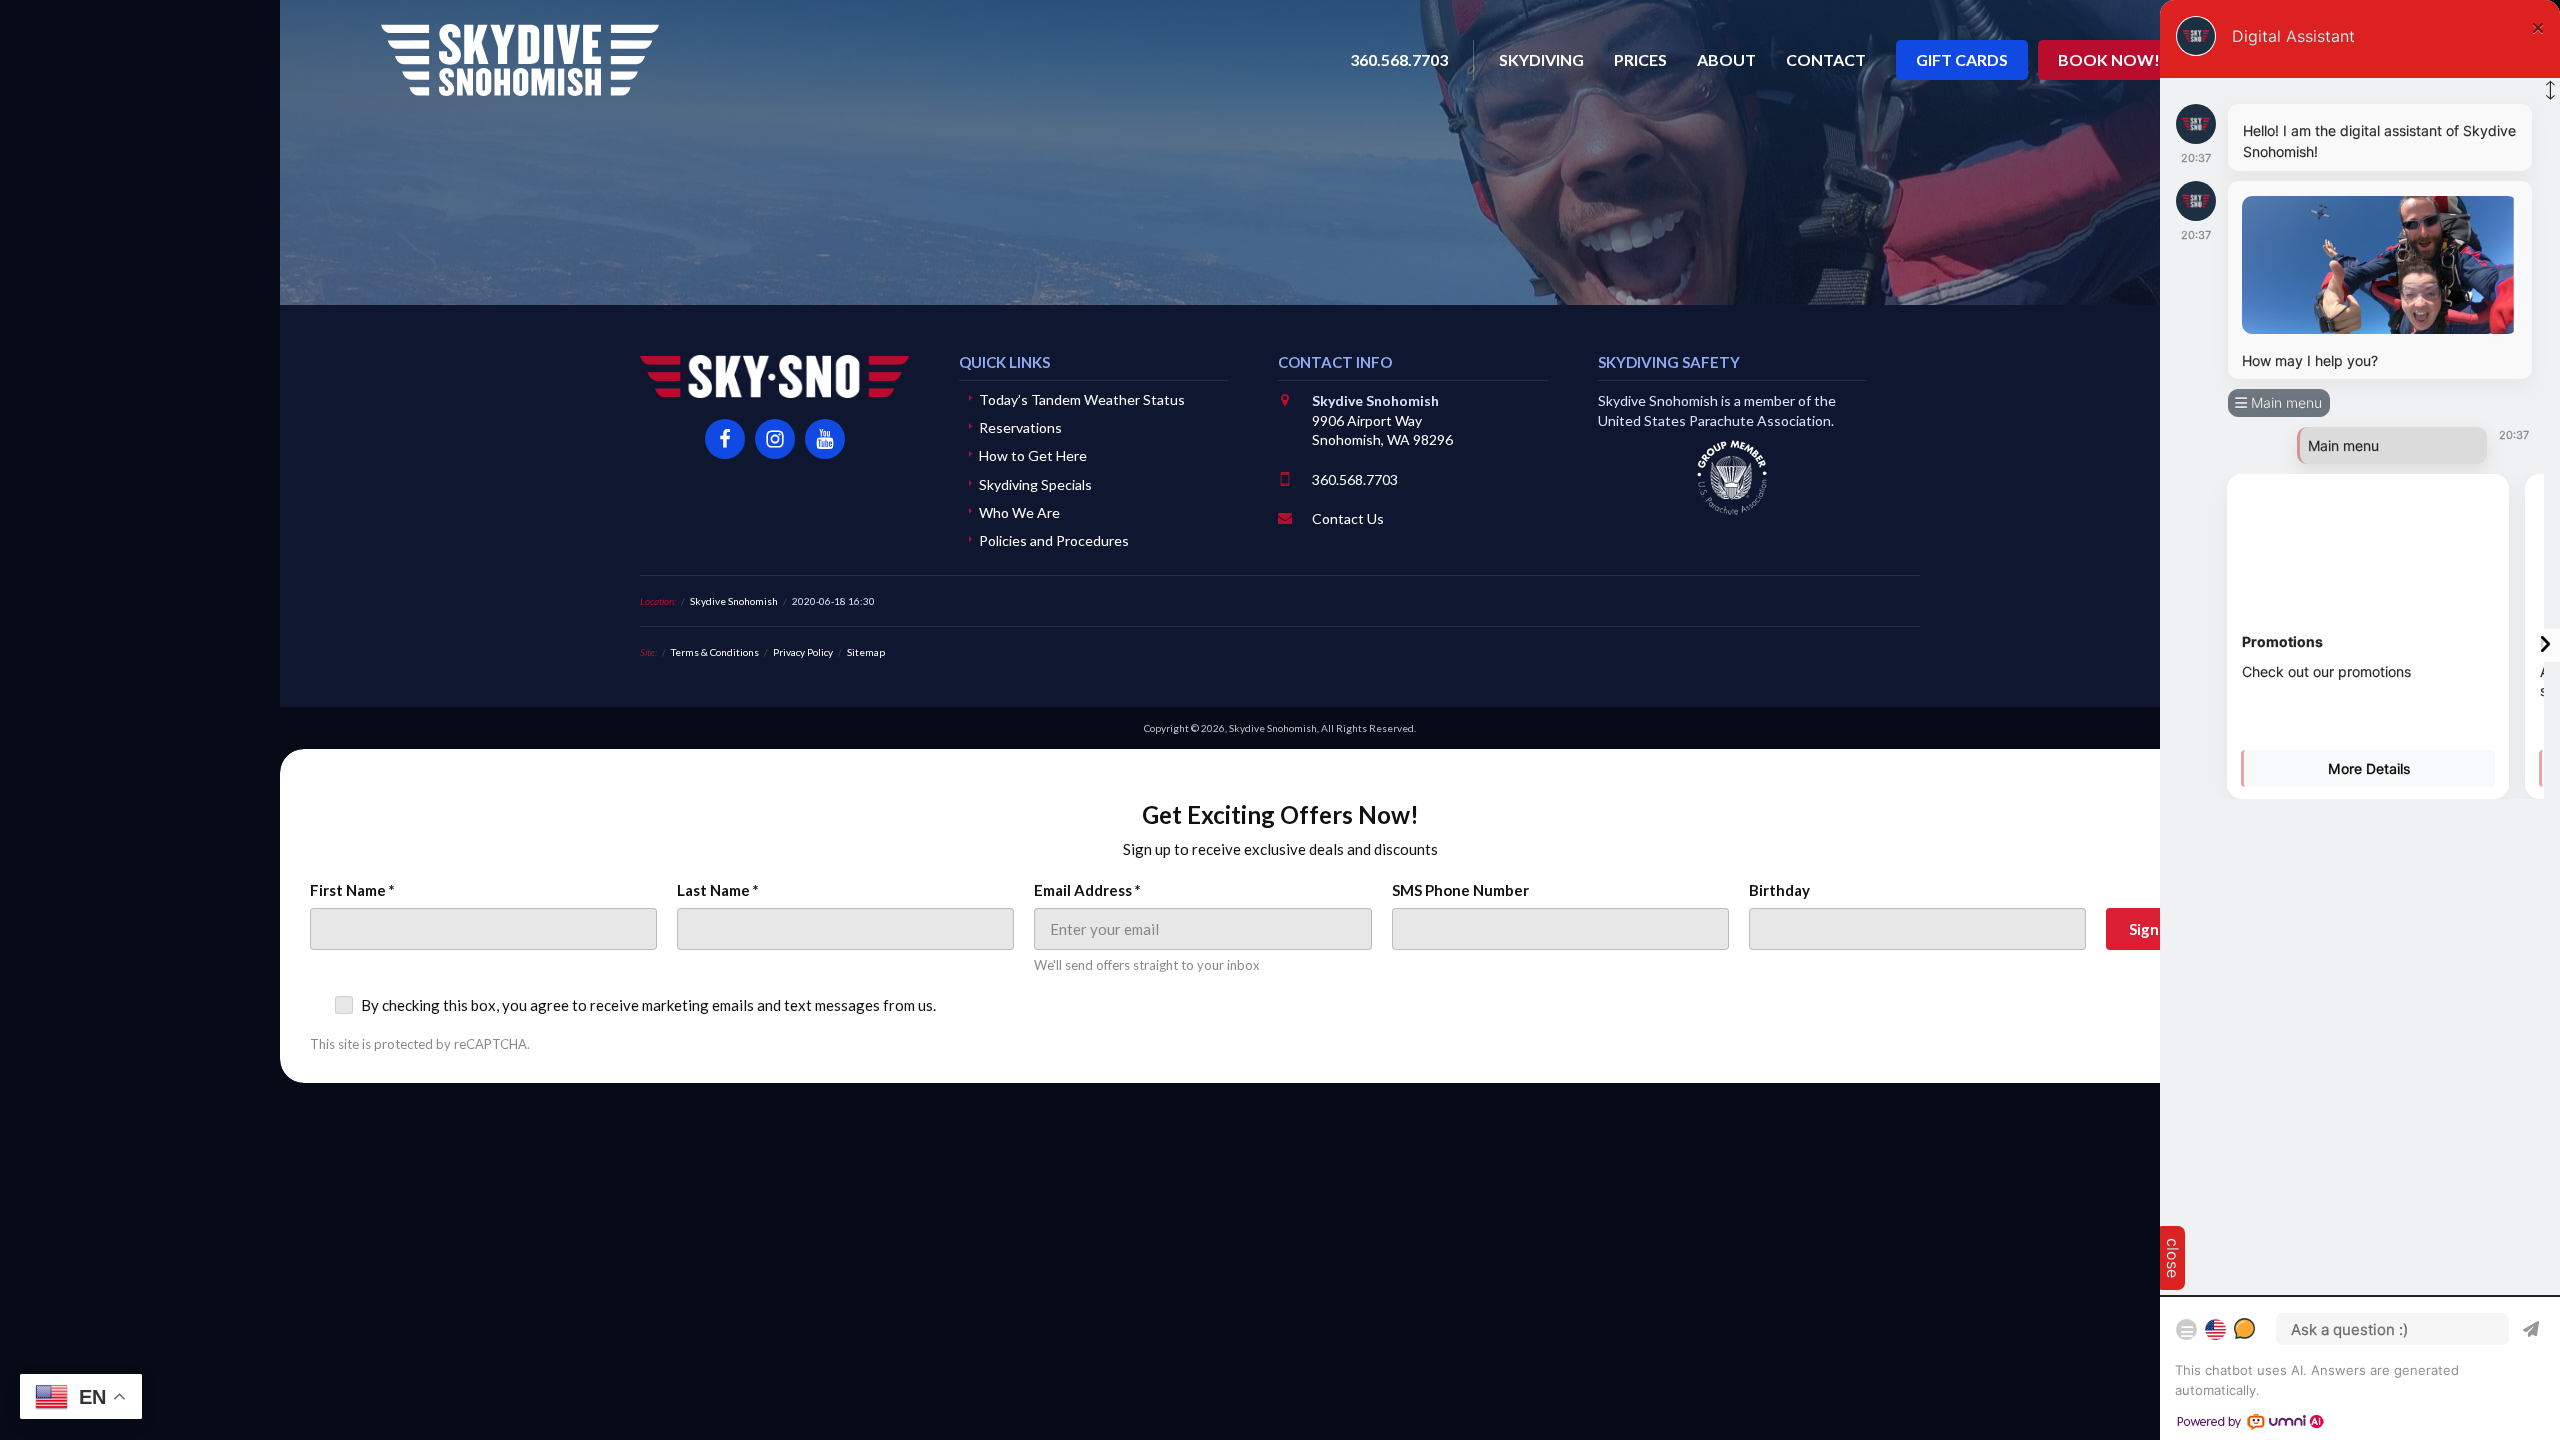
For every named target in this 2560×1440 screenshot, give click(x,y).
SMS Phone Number (1460, 890)
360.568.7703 (1355, 479)
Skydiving (1541, 59)
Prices (1640, 59)
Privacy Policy (803, 652)
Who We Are (1019, 512)
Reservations (1020, 427)
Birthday (1779, 890)
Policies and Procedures (1054, 540)
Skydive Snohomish (519, 60)
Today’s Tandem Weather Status (1082, 399)
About (1726, 59)
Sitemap (866, 652)
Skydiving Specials (1035, 484)
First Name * (352, 890)
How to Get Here (1033, 455)
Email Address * (1087, 890)
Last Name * (718, 890)
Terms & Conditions (715, 652)
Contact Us (1348, 518)
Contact (1826, 59)
